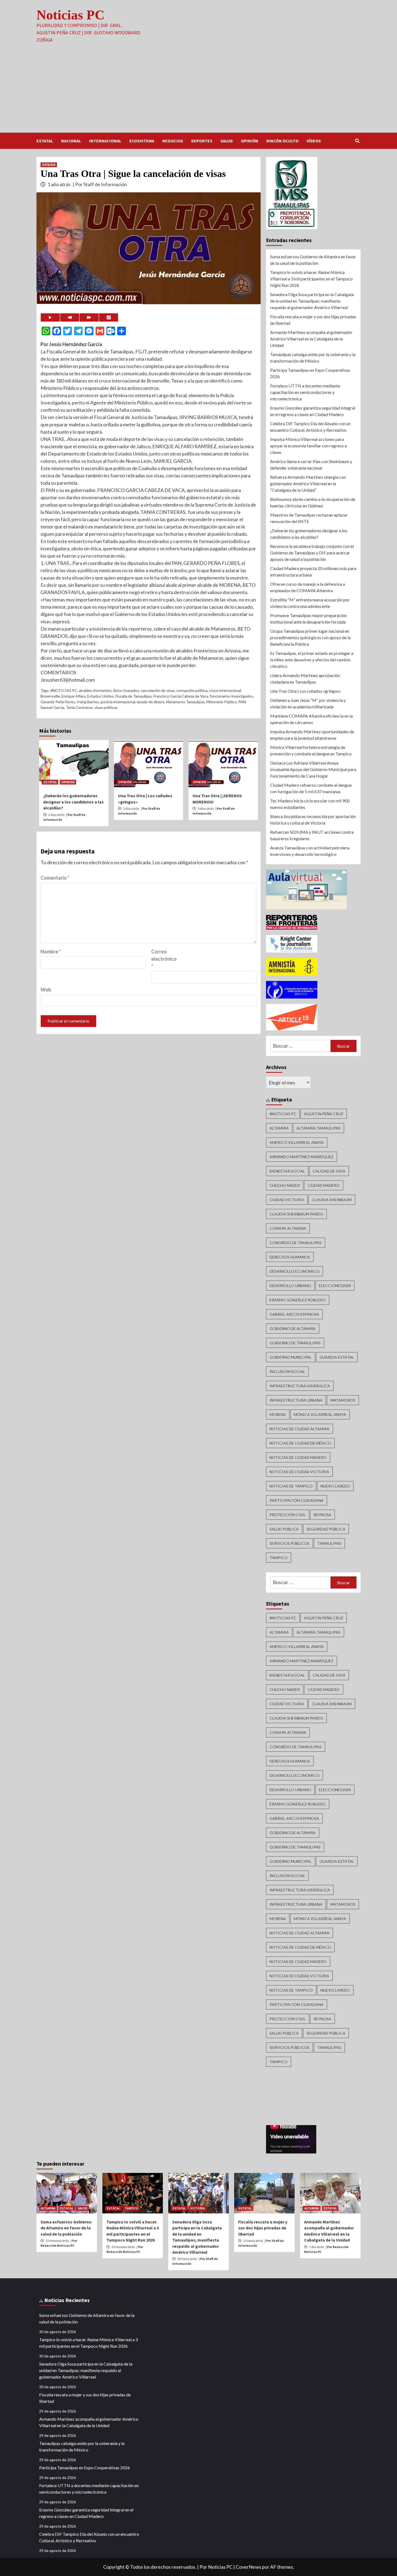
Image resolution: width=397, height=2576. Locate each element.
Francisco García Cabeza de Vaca (181, 696)
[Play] (50, 317)
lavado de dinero (151, 702)
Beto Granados (126, 690)
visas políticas (106, 707)
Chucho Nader (285, 1185)
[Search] (357, 141)
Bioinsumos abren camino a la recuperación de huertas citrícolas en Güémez (313, 502)
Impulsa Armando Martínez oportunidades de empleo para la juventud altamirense (312, 735)
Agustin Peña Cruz (324, 1114)
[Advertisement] (198, 92)
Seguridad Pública (326, 1529)
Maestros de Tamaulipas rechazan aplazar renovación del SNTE (309, 518)
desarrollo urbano (290, 1286)
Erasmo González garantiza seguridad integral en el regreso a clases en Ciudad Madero (313, 411)
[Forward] (89, 317)
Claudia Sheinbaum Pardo (296, 1214)
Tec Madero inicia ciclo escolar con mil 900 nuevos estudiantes (310, 804)
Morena (278, 1414)
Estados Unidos (100, 696)
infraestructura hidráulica (300, 1386)
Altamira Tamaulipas (319, 1128)
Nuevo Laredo (335, 1486)
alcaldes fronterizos (95, 690)
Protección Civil (288, 1515)
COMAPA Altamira (288, 1228)
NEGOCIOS (173, 141)
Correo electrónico (164, 959)
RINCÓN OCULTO (282, 141)
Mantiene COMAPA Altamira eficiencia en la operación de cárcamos (311, 719)
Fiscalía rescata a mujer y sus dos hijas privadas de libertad (313, 320)
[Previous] (70, 317)
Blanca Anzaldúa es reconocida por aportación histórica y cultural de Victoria (313, 820)
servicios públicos (290, 1543)
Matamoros (343, 1400)
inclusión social (287, 1371)
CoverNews (248, 2567)
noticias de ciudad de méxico (300, 1443)
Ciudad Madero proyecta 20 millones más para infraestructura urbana (313, 572)
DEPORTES (202, 141)
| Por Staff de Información (100, 184)
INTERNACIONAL (105, 141)
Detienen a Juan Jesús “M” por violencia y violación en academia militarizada (308, 703)
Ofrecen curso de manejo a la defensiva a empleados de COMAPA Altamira (307, 587)
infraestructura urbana (296, 1400)
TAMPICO (131, 2208)
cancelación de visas (158, 690)
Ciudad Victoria (287, 1200)
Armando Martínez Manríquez (302, 1157)
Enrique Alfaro (74, 696)
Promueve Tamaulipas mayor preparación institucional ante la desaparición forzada (308, 619)
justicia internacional (118, 702)
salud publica (284, 1529)
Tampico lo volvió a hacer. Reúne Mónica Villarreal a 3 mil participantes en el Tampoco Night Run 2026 (311, 279)
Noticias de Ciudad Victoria (299, 1472)
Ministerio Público (221, 702)
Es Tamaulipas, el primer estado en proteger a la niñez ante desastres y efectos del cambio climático (312, 660)
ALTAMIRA (48, 2208)
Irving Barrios (88, 702)
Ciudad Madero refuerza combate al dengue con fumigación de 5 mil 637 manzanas (311, 788)
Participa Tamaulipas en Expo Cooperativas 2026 (310, 373)
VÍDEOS (314, 141)
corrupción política (192, 690)
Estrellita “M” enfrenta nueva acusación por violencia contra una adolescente (310, 603)
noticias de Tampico (291, 1486)
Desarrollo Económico (295, 1271)
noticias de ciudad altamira (300, 1429)
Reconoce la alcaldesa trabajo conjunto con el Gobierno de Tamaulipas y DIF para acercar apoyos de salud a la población (312, 553)
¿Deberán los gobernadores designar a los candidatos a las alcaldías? (73, 802)
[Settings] (109, 317)
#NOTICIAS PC (64, 690)
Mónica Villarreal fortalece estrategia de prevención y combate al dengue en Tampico (311, 750)
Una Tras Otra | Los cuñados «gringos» (306, 691)
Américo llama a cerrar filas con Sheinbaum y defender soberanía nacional (311, 465)
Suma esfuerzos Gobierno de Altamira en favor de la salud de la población (313, 260)
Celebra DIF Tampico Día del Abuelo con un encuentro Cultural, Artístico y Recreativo (310, 427)
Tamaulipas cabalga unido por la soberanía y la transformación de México (313, 358)
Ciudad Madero (324, 1185)
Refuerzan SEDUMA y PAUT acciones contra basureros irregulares (312, 835)
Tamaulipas (329, 1543)
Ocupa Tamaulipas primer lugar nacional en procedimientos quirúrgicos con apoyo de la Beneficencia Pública (310, 637)
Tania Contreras (79, 707)
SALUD (227, 141)
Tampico (279, 1558)
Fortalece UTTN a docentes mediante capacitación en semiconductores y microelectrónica (305, 392)
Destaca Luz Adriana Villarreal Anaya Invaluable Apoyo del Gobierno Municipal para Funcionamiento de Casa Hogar (313, 769)
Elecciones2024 (335, 1286)
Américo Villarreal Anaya (297, 1142)
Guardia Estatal (337, 1357)
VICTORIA (198, 2208)
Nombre (51, 952)
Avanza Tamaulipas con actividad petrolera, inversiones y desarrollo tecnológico (310, 851)
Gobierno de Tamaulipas (295, 1343)
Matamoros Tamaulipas (185, 702)
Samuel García (52, 707)
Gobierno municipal (291, 1357)
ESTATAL (45, 141)
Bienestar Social (287, 1171)
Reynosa (322, 1515)
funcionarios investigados (231, 696)
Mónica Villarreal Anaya (320, 1414)
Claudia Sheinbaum (332, 1200)
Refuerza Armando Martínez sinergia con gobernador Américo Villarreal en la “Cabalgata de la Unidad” (308, 483)
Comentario (55, 878)
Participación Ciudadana (297, 1500)
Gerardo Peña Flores (58, 702)
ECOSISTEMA (142, 141)
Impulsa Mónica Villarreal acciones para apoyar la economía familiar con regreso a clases (308, 446)
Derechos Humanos (290, 1257)
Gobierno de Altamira (293, 1329)
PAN (242, 702)
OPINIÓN (250, 141)
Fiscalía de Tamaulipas (134, 696)
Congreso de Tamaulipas (296, 1243)
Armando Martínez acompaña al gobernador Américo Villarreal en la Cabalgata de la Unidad (311, 339)
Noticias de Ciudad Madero (298, 1457)
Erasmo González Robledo (298, 1300)
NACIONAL (71, 141)
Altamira (279, 1128)
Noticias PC (70, 15)
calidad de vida (329, 1171)
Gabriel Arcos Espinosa (294, 1314)
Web (46, 990)
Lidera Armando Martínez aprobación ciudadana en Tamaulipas (305, 679)
